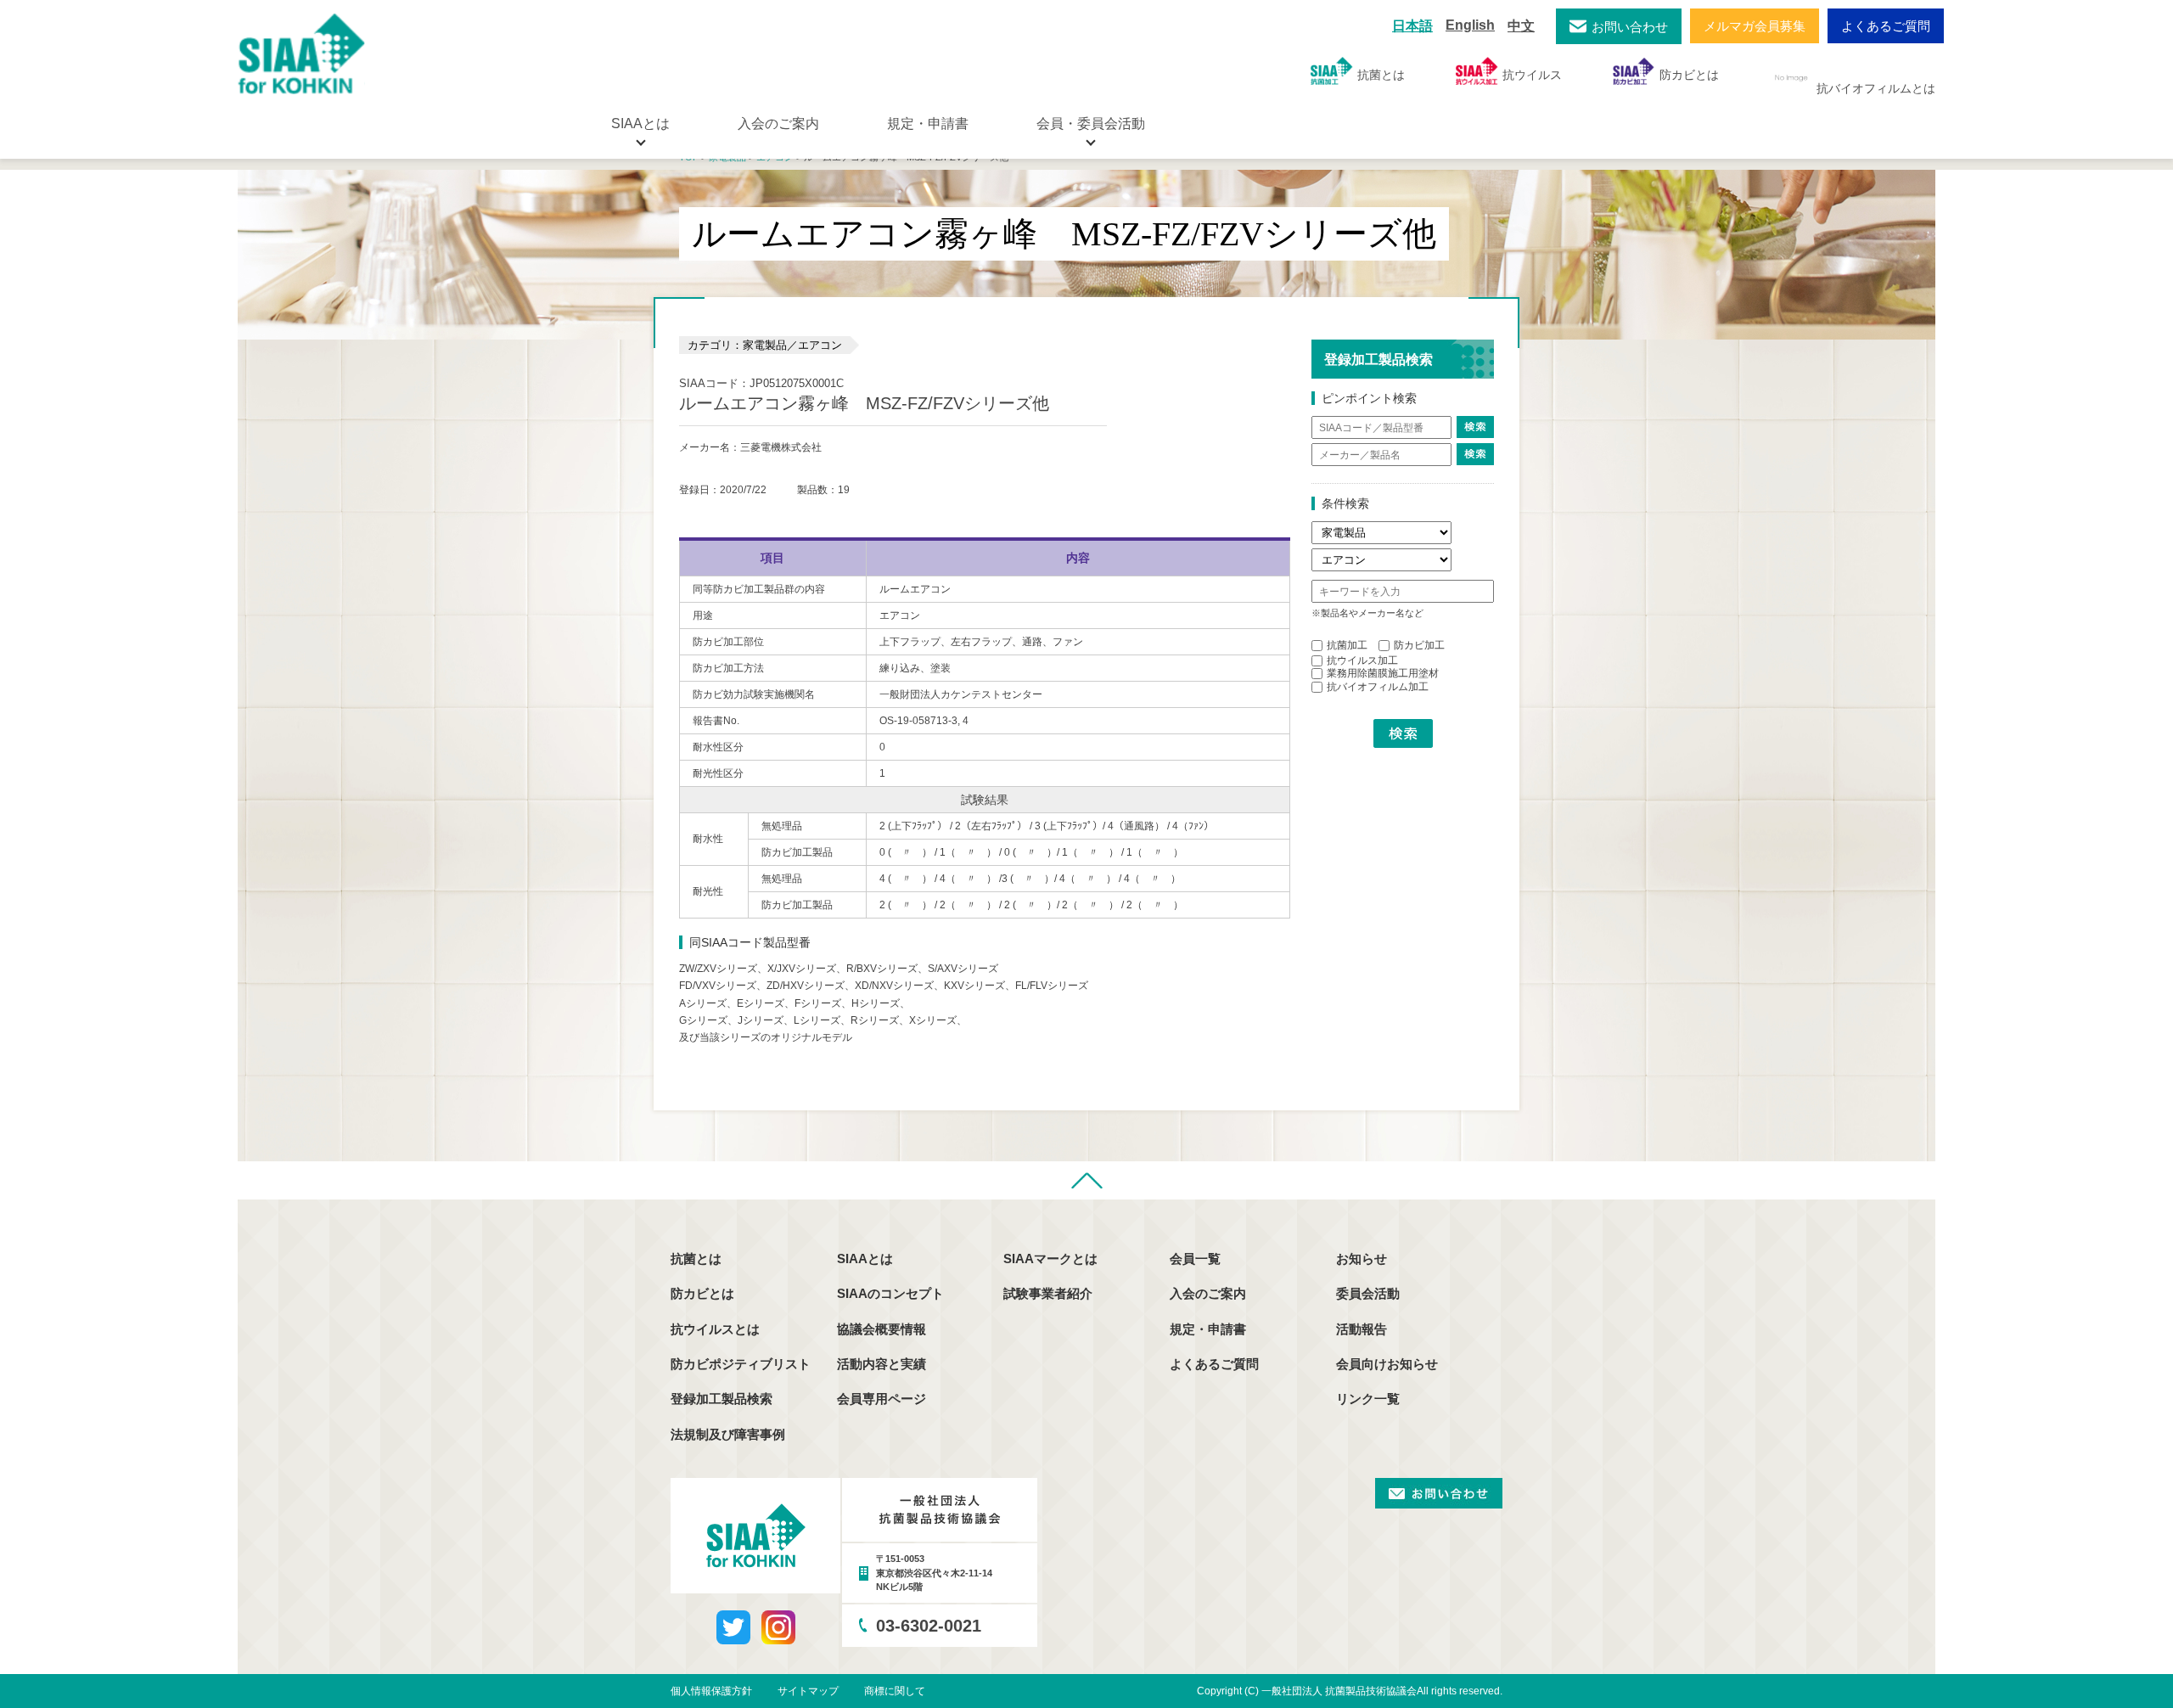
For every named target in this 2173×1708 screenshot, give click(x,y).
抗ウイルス (1532, 75)
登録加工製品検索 (722, 1399)
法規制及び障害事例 (728, 1434)
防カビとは (1689, 75)
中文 (1521, 26)
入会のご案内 (778, 124)
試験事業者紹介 (1048, 1293)
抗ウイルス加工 (1362, 660)
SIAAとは (865, 1259)
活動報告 (1362, 1329)
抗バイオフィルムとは (1876, 88)
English (1470, 25)
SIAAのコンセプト (890, 1293)
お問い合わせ (1630, 27)
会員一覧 (1195, 1259)
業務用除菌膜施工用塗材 (1383, 673)
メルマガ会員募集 (1755, 26)
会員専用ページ (882, 1399)
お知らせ (1362, 1259)
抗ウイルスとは (715, 1329)
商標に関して (895, 1691)
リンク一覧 (1368, 1399)
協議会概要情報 (882, 1329)
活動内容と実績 (882, 1364)
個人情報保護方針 (711, 1691)
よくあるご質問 (1886, 26)
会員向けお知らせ (1387, 1364)
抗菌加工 (1347, 645)
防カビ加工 (1419, 645)
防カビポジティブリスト (741, 1364)
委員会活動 (1368, 1293)
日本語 (1412, 26)
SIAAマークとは (1050, 1259)
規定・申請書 (928, 124)
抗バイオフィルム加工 (1378, 687)
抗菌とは (1381, 75)
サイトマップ (808, 1691)
